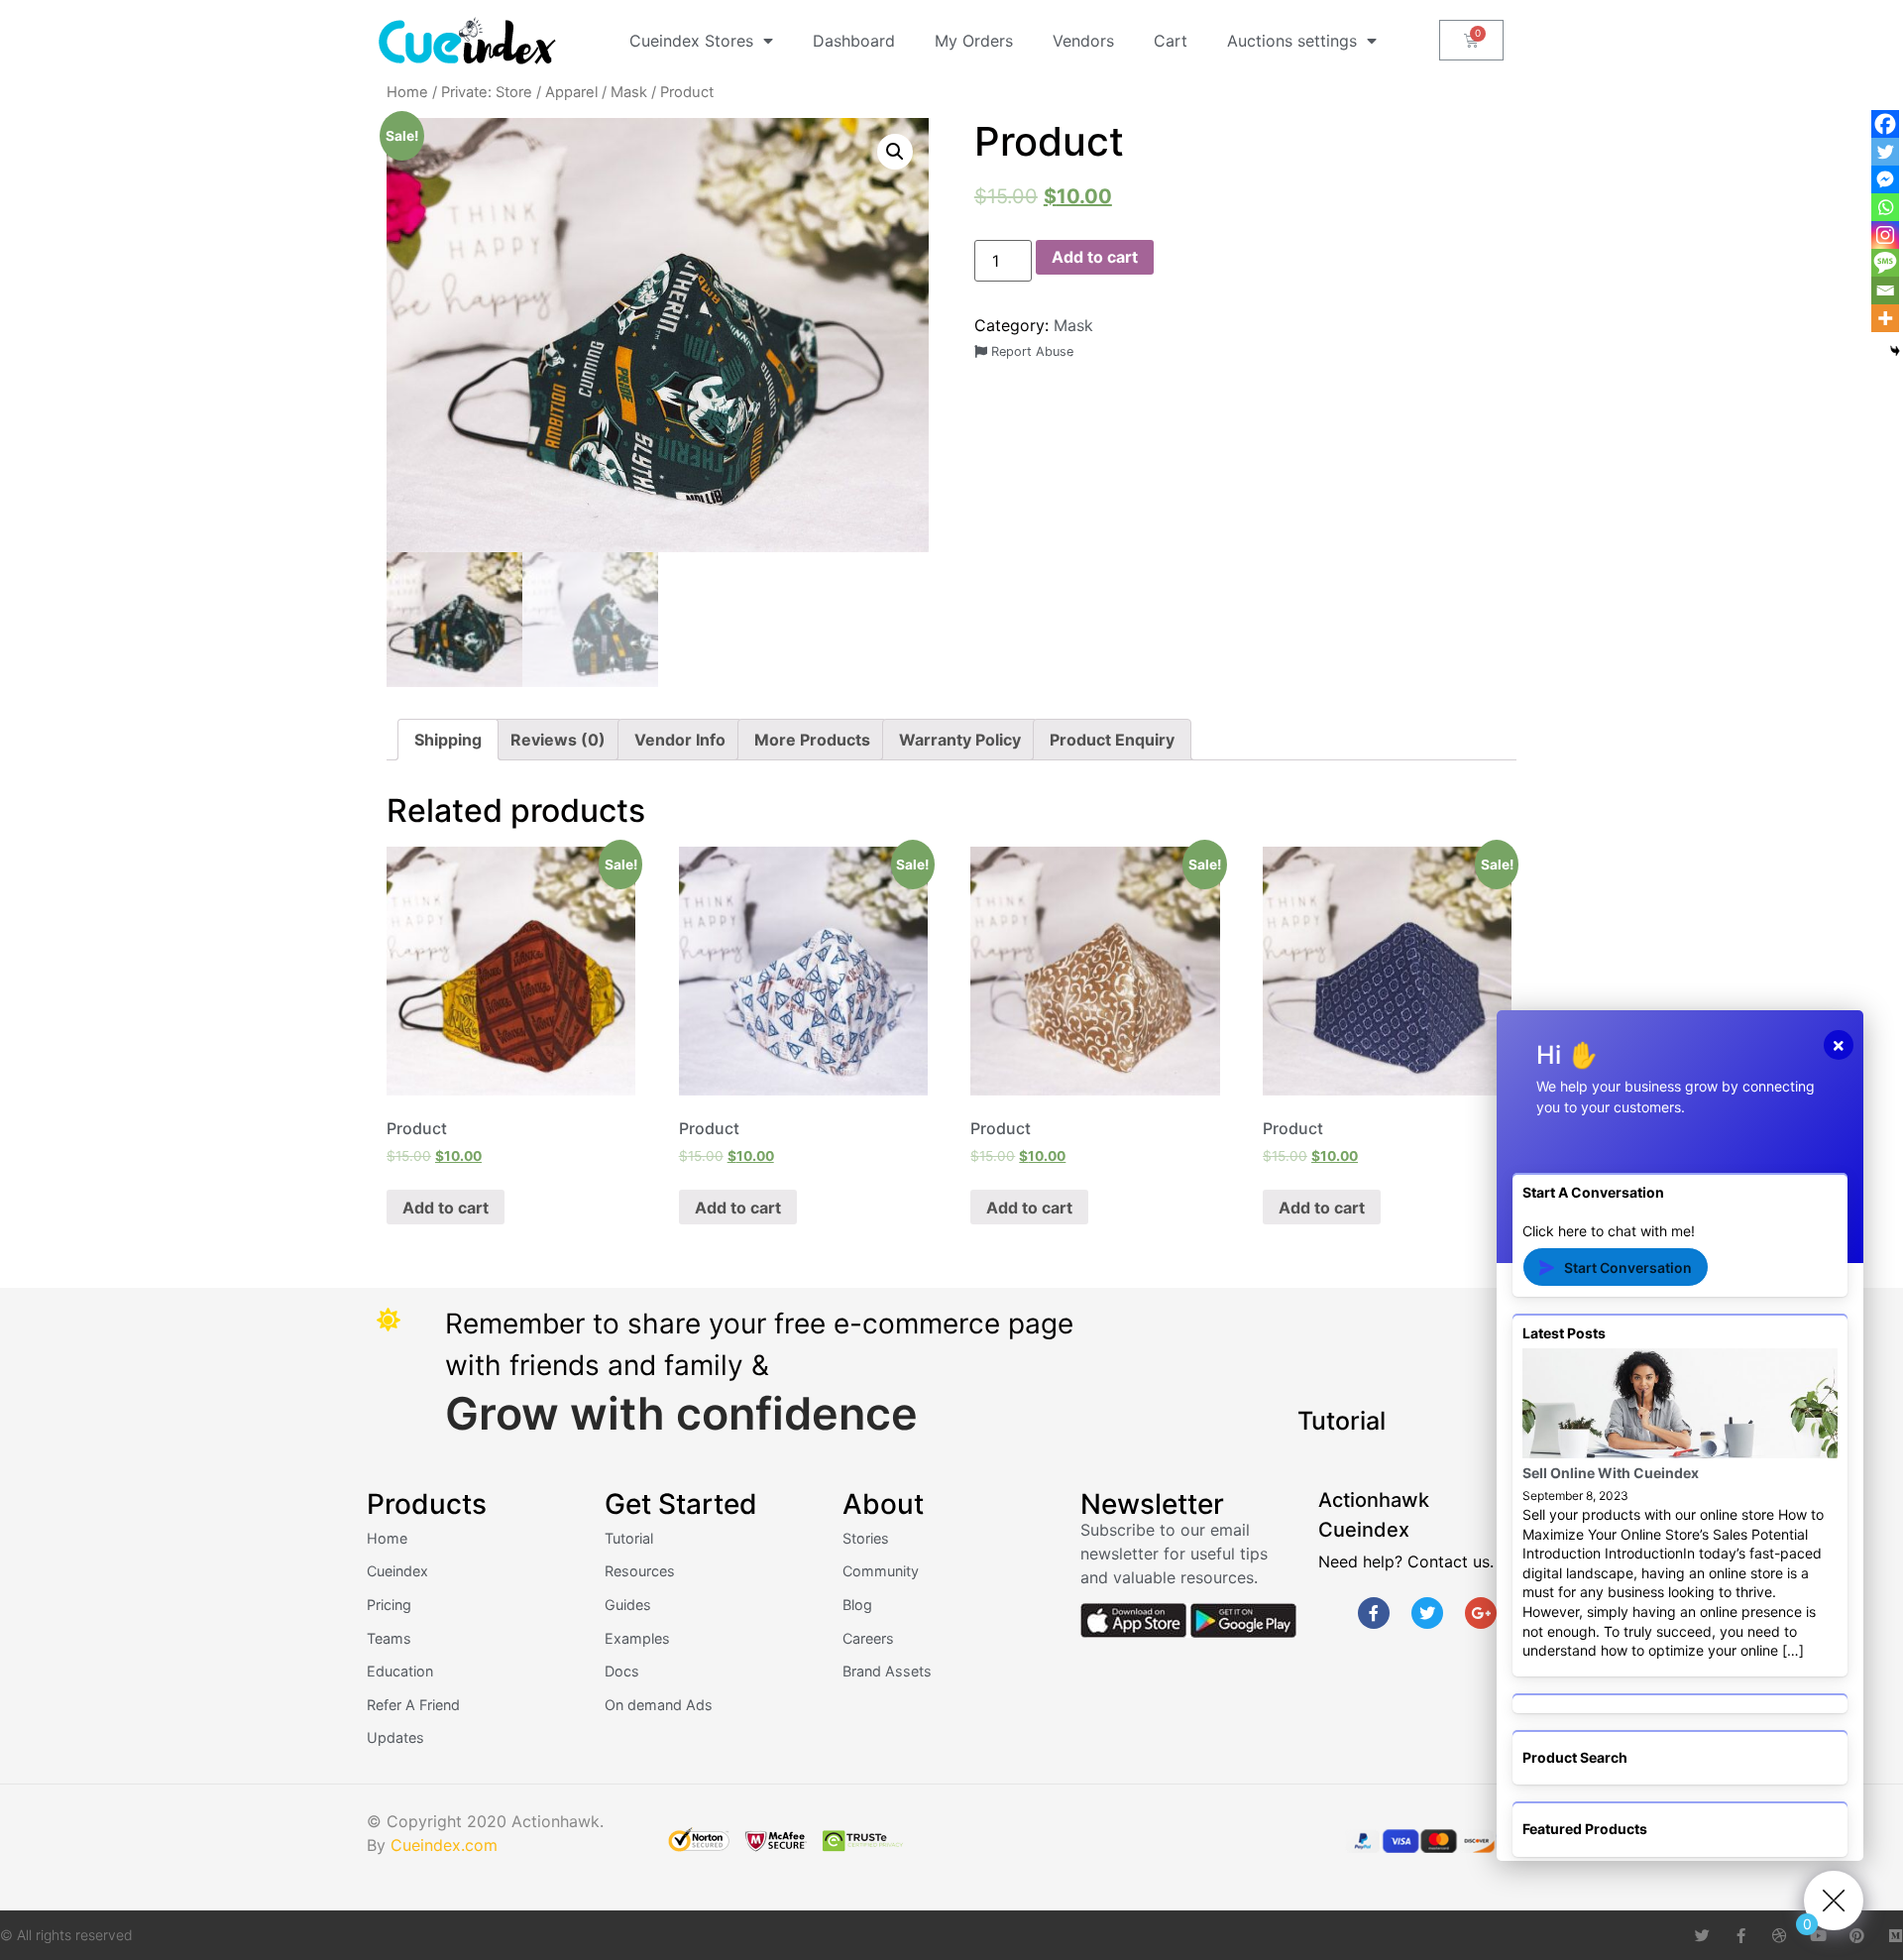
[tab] (448, 740)
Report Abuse (1030, 351)
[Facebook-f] (1374, 1613)
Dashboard (854, 41)
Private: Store (487, 92)
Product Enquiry (1112, 740)
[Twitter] (1427, 1613)
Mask (629, 92)
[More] (1885, 318)
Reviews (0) (558, 740)
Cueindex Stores (691, 41)
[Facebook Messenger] (1885, 179)
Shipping (448, 740)
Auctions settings (1292, 41)
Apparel (571, 92)
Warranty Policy (960, 740)
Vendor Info (680, 740)
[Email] (1885, 290)
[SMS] (1885, 263)
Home (407, 92)
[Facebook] (1885, 124)
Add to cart (1095, 257)
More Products (812, 740)
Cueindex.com (444, 1845)
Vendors (1083, 41)
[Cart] (1471, 40)
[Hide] (1895, 351)
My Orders (974, 41)
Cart (1171, 41)
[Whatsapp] (1885, 207)
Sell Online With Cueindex (1611, 1473)
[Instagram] (1885, 235)
